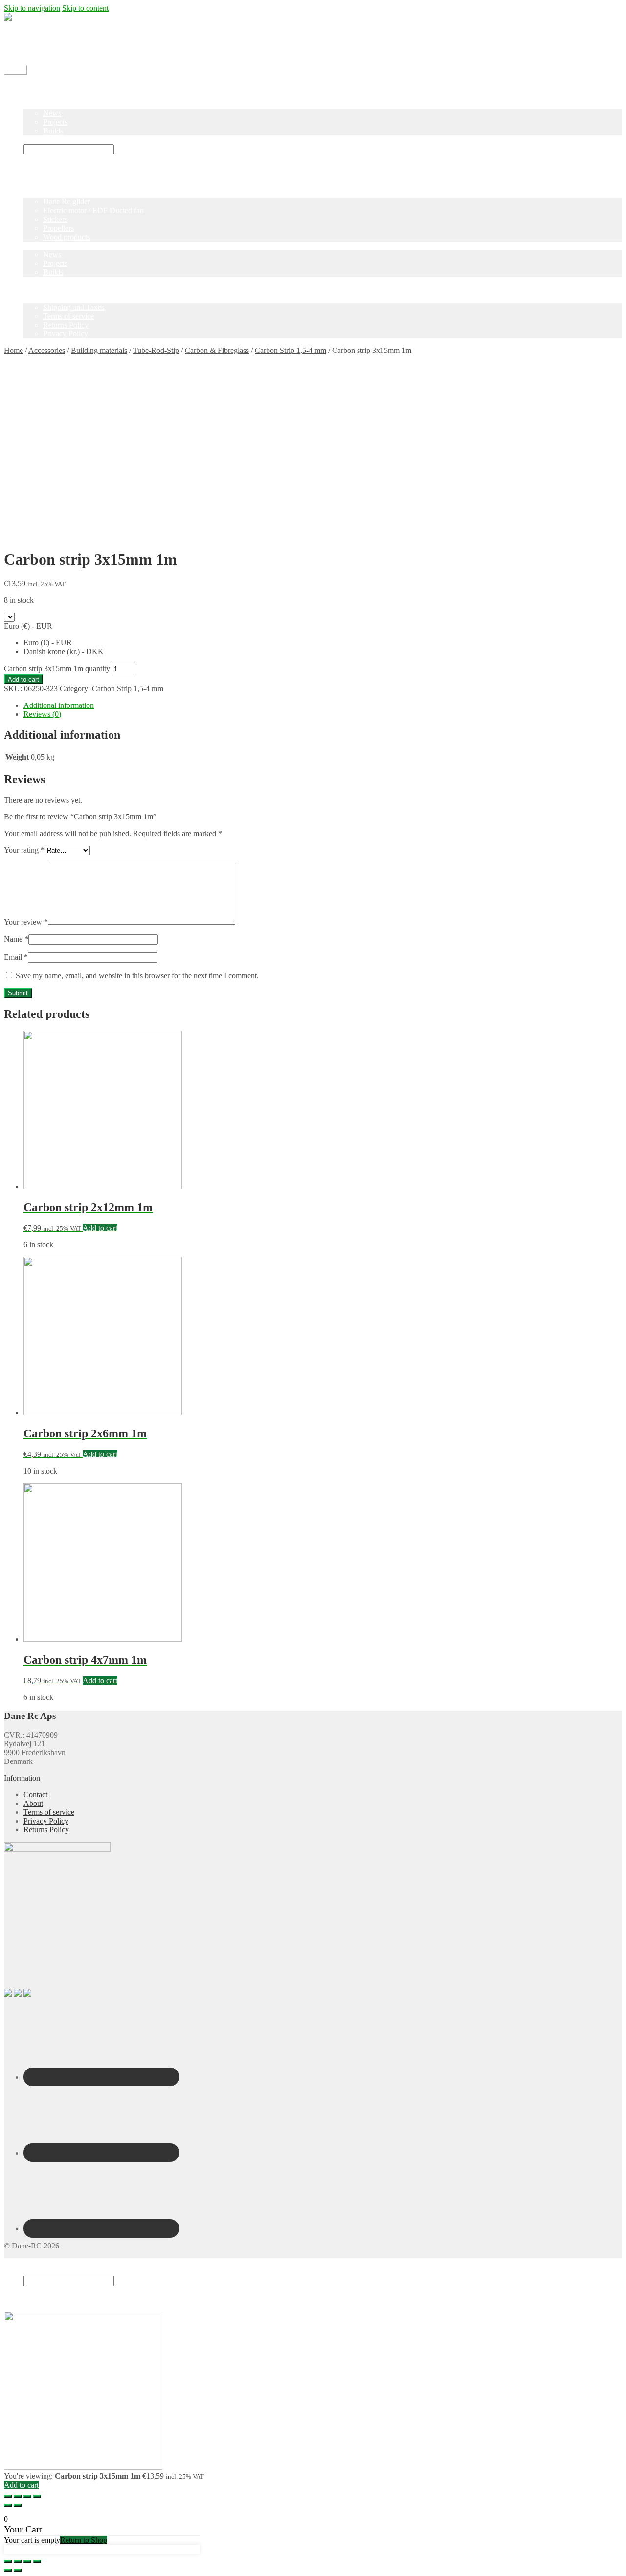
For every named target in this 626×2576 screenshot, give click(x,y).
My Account (43, 52)
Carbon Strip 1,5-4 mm (291, 350)
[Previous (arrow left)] (8, 2505)
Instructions (41, 140)
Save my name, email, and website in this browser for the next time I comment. (137, 976)
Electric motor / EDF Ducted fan (93, 210)
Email (16, 957)
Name (16, 939)
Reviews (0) (42, 714)
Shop (32, 96)
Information (42, 298)
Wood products (67, 237)
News (52, 113)
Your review (26, 922)
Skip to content (85, 8)
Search (34, 2271)
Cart (33, 2299)
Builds (53, 131)
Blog (31, 104)
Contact (35, 43)
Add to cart (23, 679)
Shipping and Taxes (74, 307)
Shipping (37, 34)
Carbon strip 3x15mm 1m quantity (57, 669)
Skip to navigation (32, 8)
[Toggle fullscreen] (27, 2496)
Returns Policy (66, 325)
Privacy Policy (66, 334)
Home (33, 87)
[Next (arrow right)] (18, 2505)
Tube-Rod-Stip (156, 350)
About (33, 1803)
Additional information (59, 705)
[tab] (323, 705)
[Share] (18, 2496)
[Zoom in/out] (37, 2496)
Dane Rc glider (67, 202)
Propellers (58, 228)
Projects (55, 122)
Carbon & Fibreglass (217, 350)
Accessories (47, 350)
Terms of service (68, 316)
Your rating (24, 850)
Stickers (55, 219)
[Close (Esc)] (8, 2496)
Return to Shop (84, 2540)
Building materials (99, 350)
